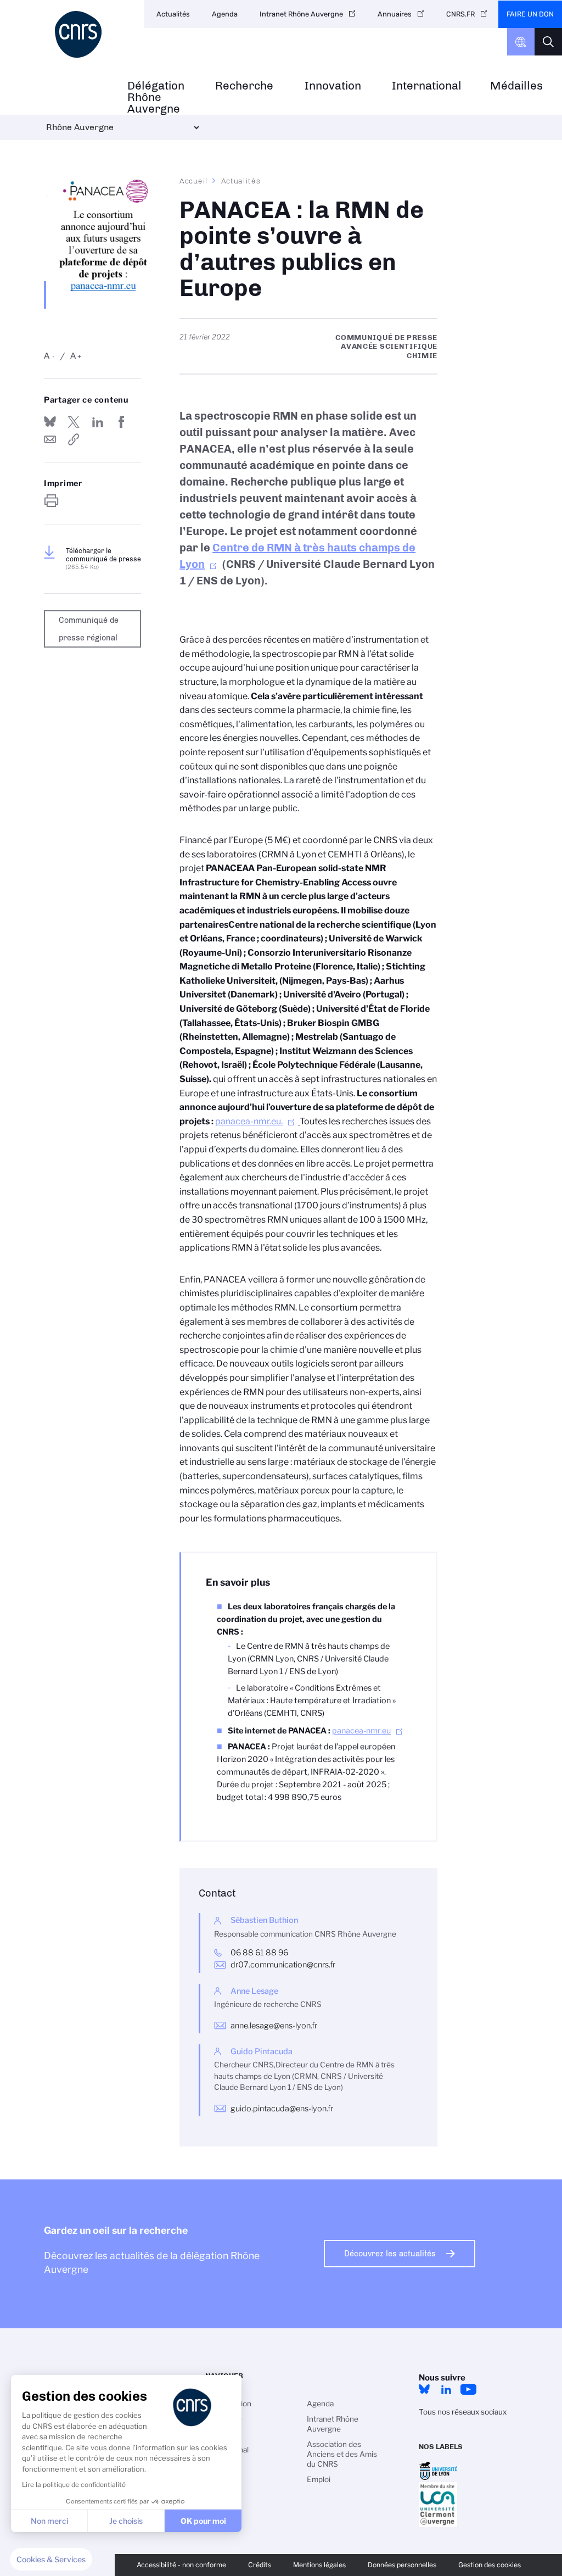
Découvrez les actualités (390, 2254)
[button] (51, 2560)
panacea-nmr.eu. (249, 1121)
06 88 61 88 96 (259, 1953)
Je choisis (126, 2521)
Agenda (225, 14)
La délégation (228, 2404)
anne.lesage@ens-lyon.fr (274, 2026)
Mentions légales (319, 2565)
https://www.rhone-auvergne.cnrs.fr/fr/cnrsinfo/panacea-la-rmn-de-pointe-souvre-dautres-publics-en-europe (74, 439)
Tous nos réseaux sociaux (463, 2412)
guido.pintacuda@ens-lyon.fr (282, 2109)
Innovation (333, 86)
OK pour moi (203, 2521)
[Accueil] (80, 34)
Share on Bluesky (50, 422)
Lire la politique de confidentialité (74, 2485)
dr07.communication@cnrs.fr (283, 1965)
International (427, 86)
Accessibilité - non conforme (181, 2565)
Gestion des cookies (490, 2565)
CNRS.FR (460, 14)
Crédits (260, 2565)
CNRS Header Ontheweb (521, 42)
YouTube (468, 2389)
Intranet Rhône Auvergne (301, 14)
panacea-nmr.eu (361, 1731)
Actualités (173, 14)
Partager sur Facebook (121, 422)
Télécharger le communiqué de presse (103, 559)
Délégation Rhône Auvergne (156, 97)
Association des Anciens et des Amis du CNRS (342, 2454)
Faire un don (530, 14)
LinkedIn (446, 2389)
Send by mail (50, 439)
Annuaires (395, 14)
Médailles (516, 86)
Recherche (244, 86)
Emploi (319, 2479)
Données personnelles (402, 2565)
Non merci (49, 2521)
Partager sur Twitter (74, 422)
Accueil (194, 181)
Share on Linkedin (98, 422)
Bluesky (424, 2389)
